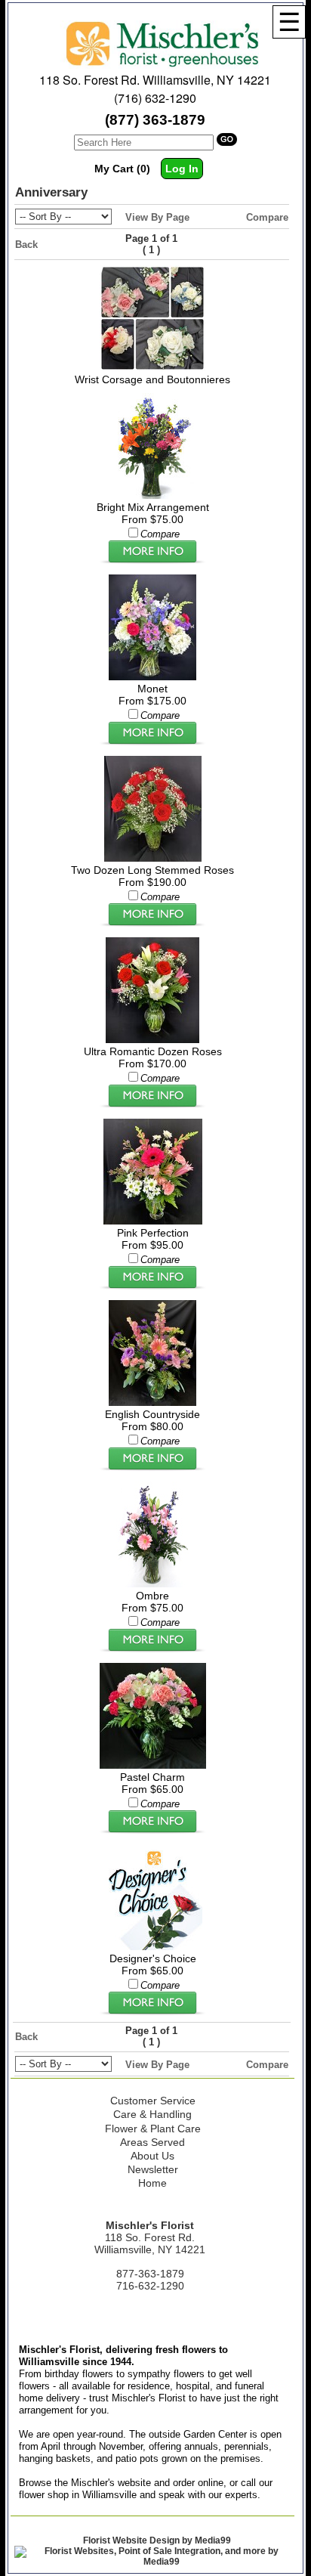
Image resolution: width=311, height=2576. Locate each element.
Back (26, 245)
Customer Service (153, 2101)
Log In (182, 169)
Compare (267, 217)
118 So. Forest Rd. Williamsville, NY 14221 (155, 80)
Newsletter (153, 2169)
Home (152, 2183)
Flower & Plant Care (153, 2129)
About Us (152, 2156)
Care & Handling (152, 2114)
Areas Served (152, 2142)
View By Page (157, 217)
